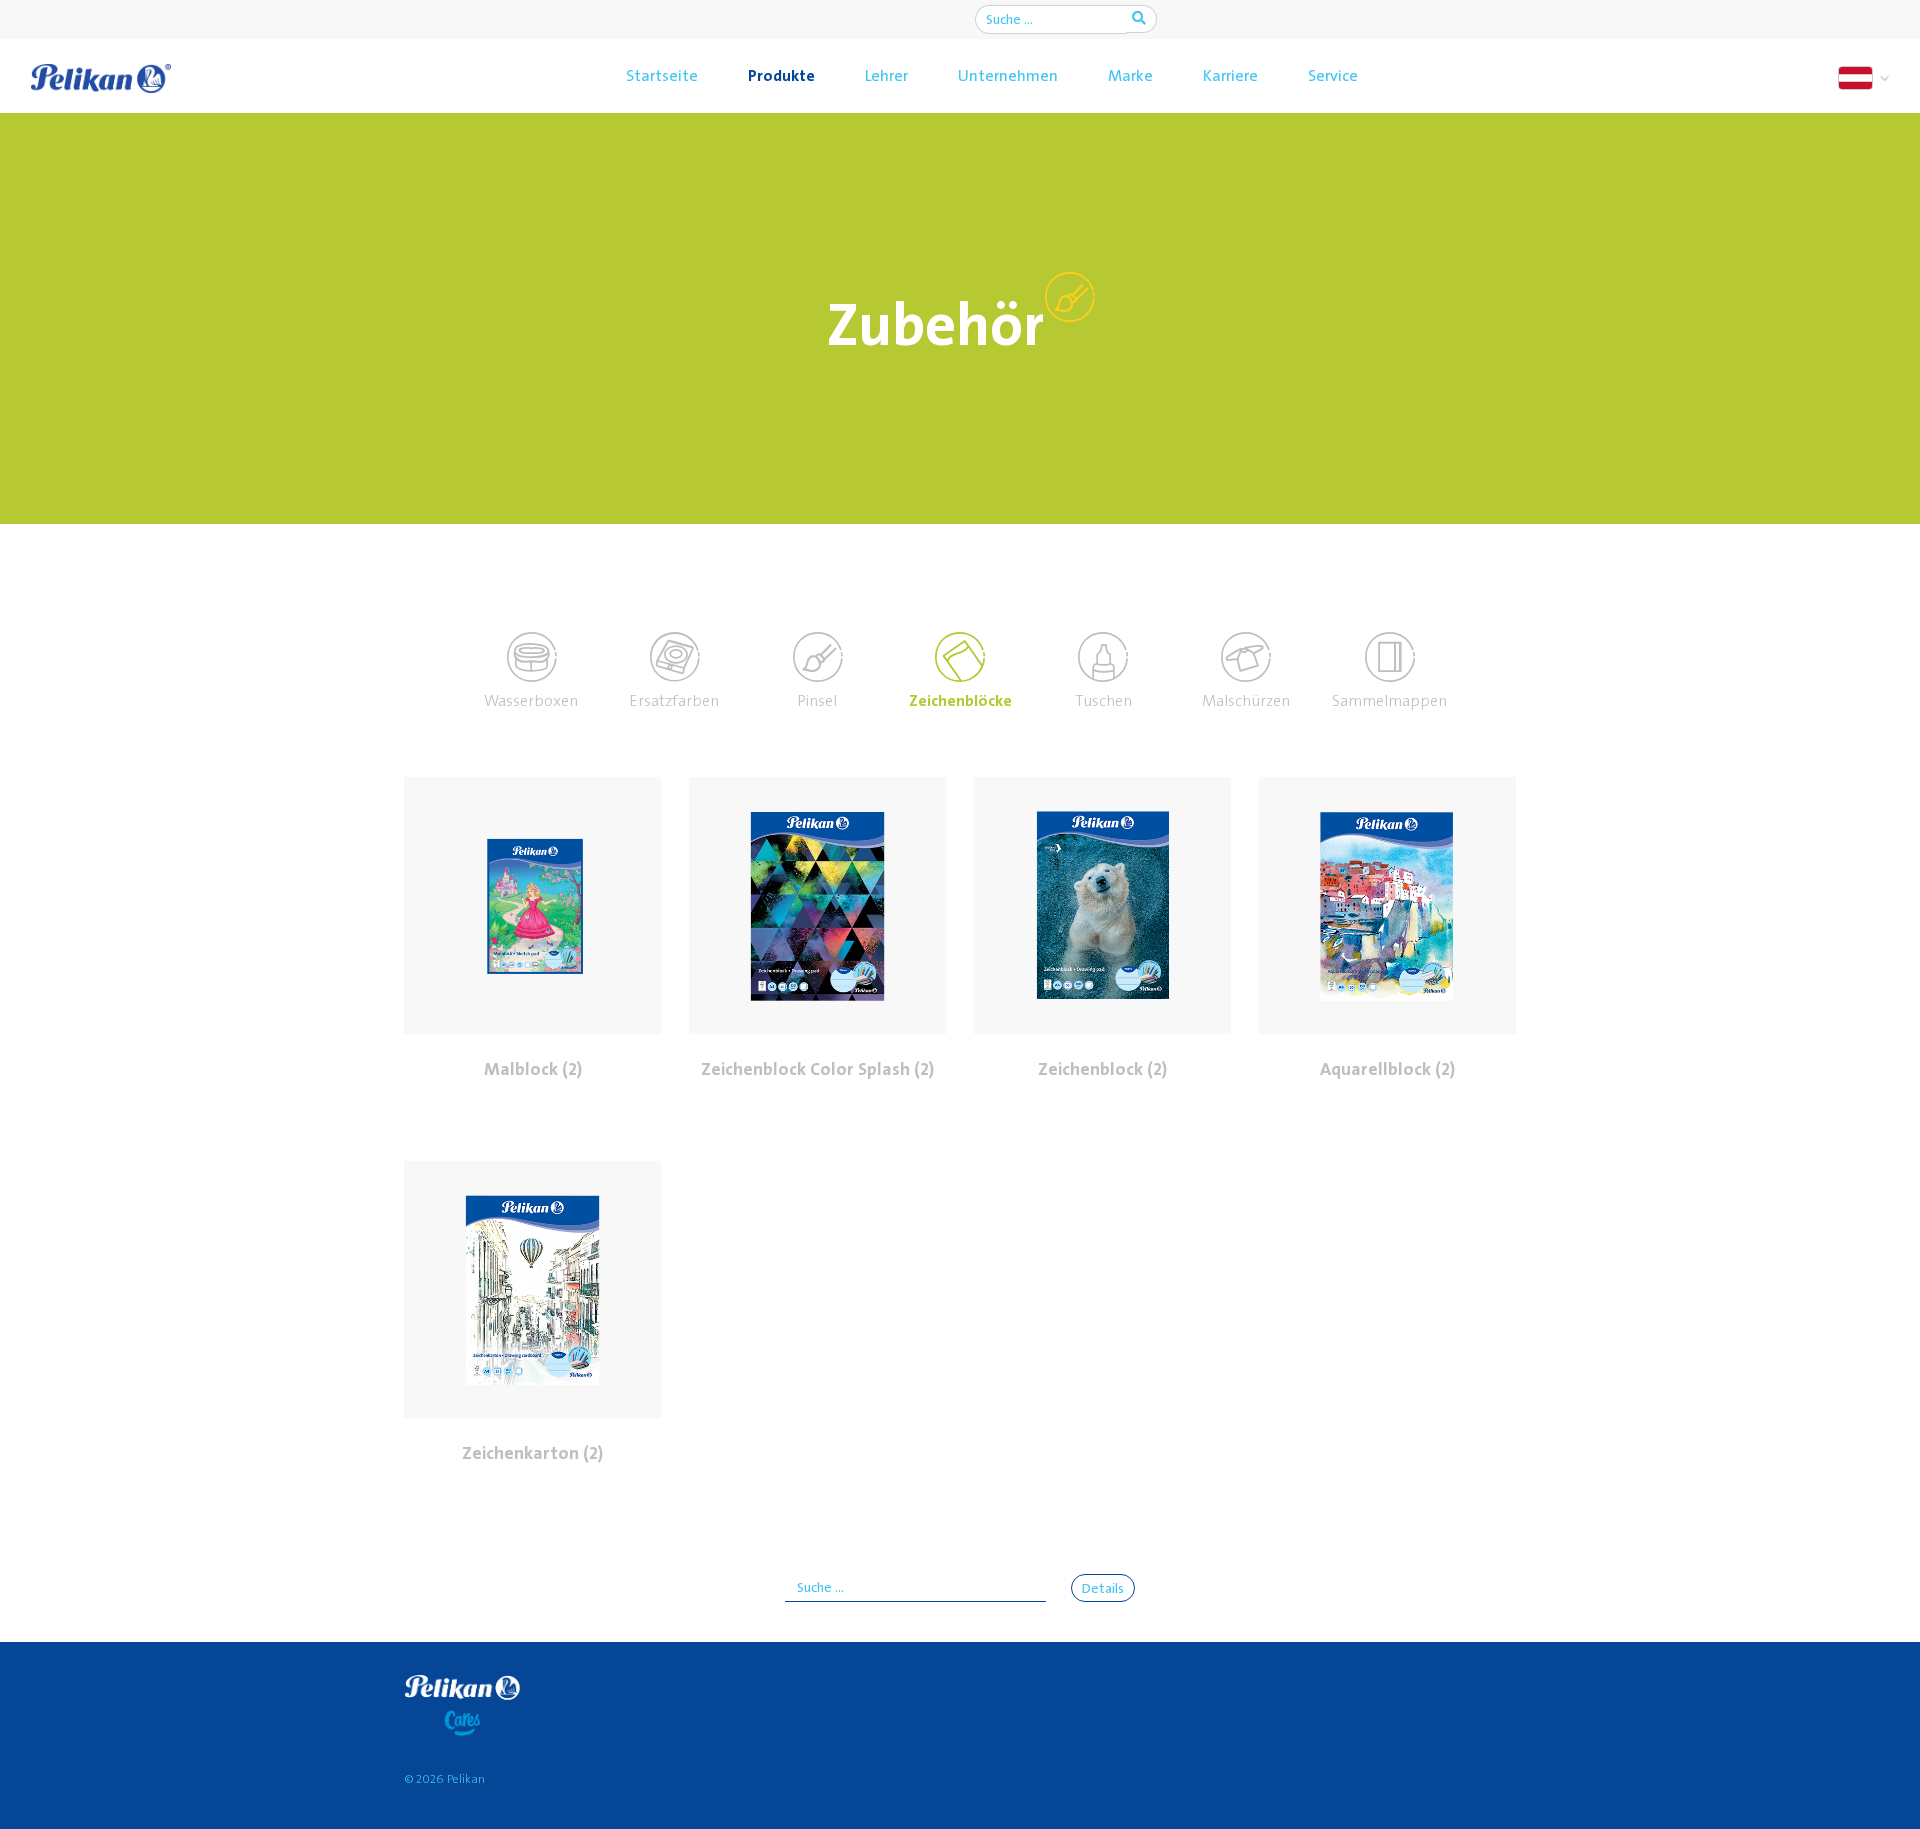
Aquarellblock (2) (1387, 1069)
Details (1103, 1589)
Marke (1130, 76)
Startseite (662, 76)
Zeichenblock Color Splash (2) (817, 1069)
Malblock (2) (533, 1069)
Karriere (1230, 76)
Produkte (781, 76)
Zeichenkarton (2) (532, 1453)
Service (1333, 76)
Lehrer (886, 76)
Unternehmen (1008, 76)
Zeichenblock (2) (1102, 1069)
